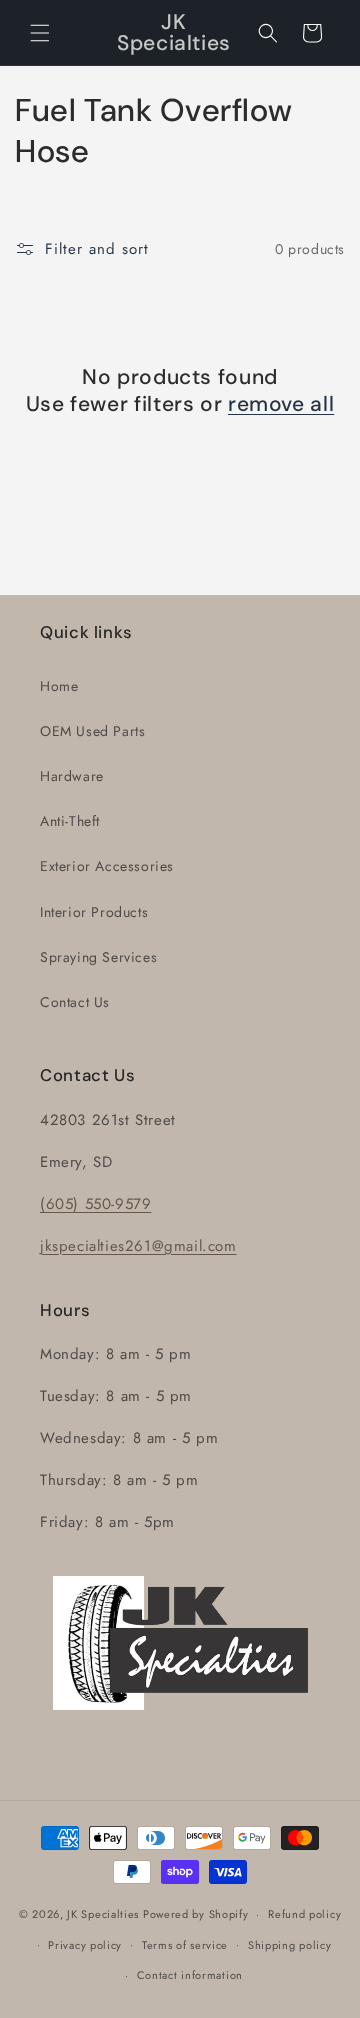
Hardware (72, 776)
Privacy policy (85, 1945)
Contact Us (75, 1002)
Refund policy (304, 1914)
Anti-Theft (70, 821)
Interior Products (94, 912)
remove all (281, 404)
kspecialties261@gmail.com (141, 1246)
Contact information (190, 1975)
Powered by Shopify (196, 1914)
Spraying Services (98, 957)
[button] (40, 33)
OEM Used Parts (92, 731)
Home (59, 686)
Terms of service (185, 1945)
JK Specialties (103, 1914)
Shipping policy (290, 1945)
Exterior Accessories (107, 866)
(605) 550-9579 (95, 1204)
